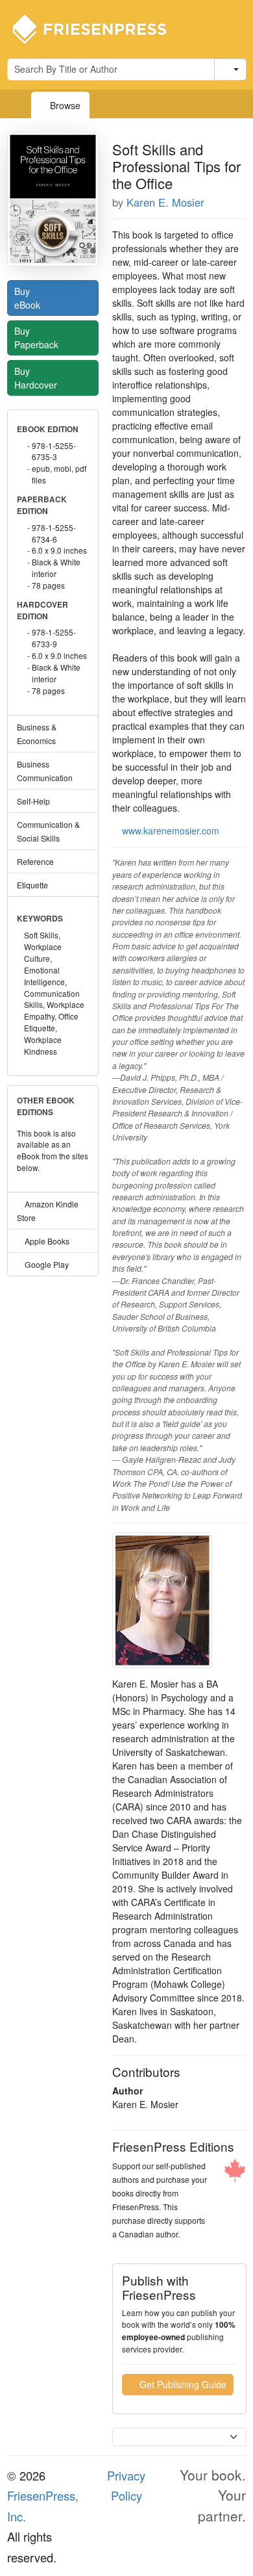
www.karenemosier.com (171, 831)
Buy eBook (29, 298)
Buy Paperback (38, 338)
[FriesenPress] (98, 28)
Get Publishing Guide (182, 2384)
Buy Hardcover (37, 378)
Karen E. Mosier (165, 202)
